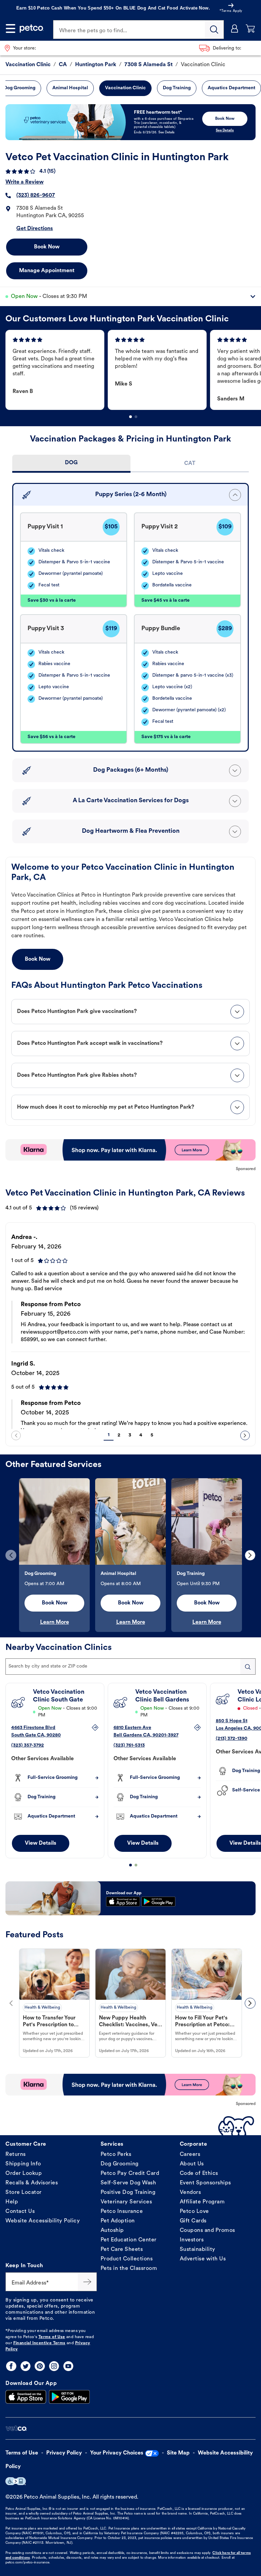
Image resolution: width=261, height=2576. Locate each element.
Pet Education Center (129, 2240)
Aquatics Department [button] (231, 88)
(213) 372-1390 (232, 1739)
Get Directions (35, 229)
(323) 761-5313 (129, 1745)
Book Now (47, 247)
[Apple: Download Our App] (26, 2397)
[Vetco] (16, 2429)
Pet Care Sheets (122, 2250)
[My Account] (235, 29)
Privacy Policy (64, 2453)
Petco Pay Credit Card (130, 2174)
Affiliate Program (202, 2202)
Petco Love (194, 2212)
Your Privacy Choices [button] (117, 2453)
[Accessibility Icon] (16, 2481)
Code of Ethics (199, 2174)
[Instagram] (54, 2366)
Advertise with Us (203, 2259)
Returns (16, 2155)
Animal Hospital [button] (70, 88)
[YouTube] (68, 2366)
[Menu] (11, 29)
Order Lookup (24, 2174)
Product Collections (127, 2259)
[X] (25, 2366)
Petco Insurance (122, 2212)
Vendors (190, 2193)
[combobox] (130, 1667)
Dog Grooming (120, 2164)
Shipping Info (23, 2164)
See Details (225, 130)
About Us (192, 2164)
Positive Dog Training (128, 2193)
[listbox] (133, 370)
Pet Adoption (118, 2221)
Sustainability (198, 2250)
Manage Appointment (47, 271)
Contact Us (20, 2212)
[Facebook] (11, 2366)
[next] (245, 1435)
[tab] (71, 464)
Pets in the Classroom (129, 2269)
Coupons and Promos (207, 2231)
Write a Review (24, 182)
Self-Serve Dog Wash (128, 2183)
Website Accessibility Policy (43, 2221)
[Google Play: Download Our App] (69, 2397)
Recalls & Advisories (32, 2183)
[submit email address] (87, 2282)
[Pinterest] (40, 2366)
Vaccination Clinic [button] (125, 88)
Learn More (55, 1622)
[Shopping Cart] (250, 29)
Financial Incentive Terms (39, 2343)
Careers (190, 2155)
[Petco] (32, 29)
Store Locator (24, 2193)
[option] (57, 370)
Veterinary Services (126, 2202)
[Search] (214, 30)
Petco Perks (116, 2155)
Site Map (178, 2453)
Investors (192, 2240)
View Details (41, 1843)
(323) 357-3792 (28, 1745)
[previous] (16, 1435)
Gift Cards (193, 2221)
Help (12, 2202)
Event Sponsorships (205, 2183)
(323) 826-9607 (36, 195)
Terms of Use (52, 2337)
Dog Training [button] (177, 88)
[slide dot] (130, 417)
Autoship (112, 2231)
